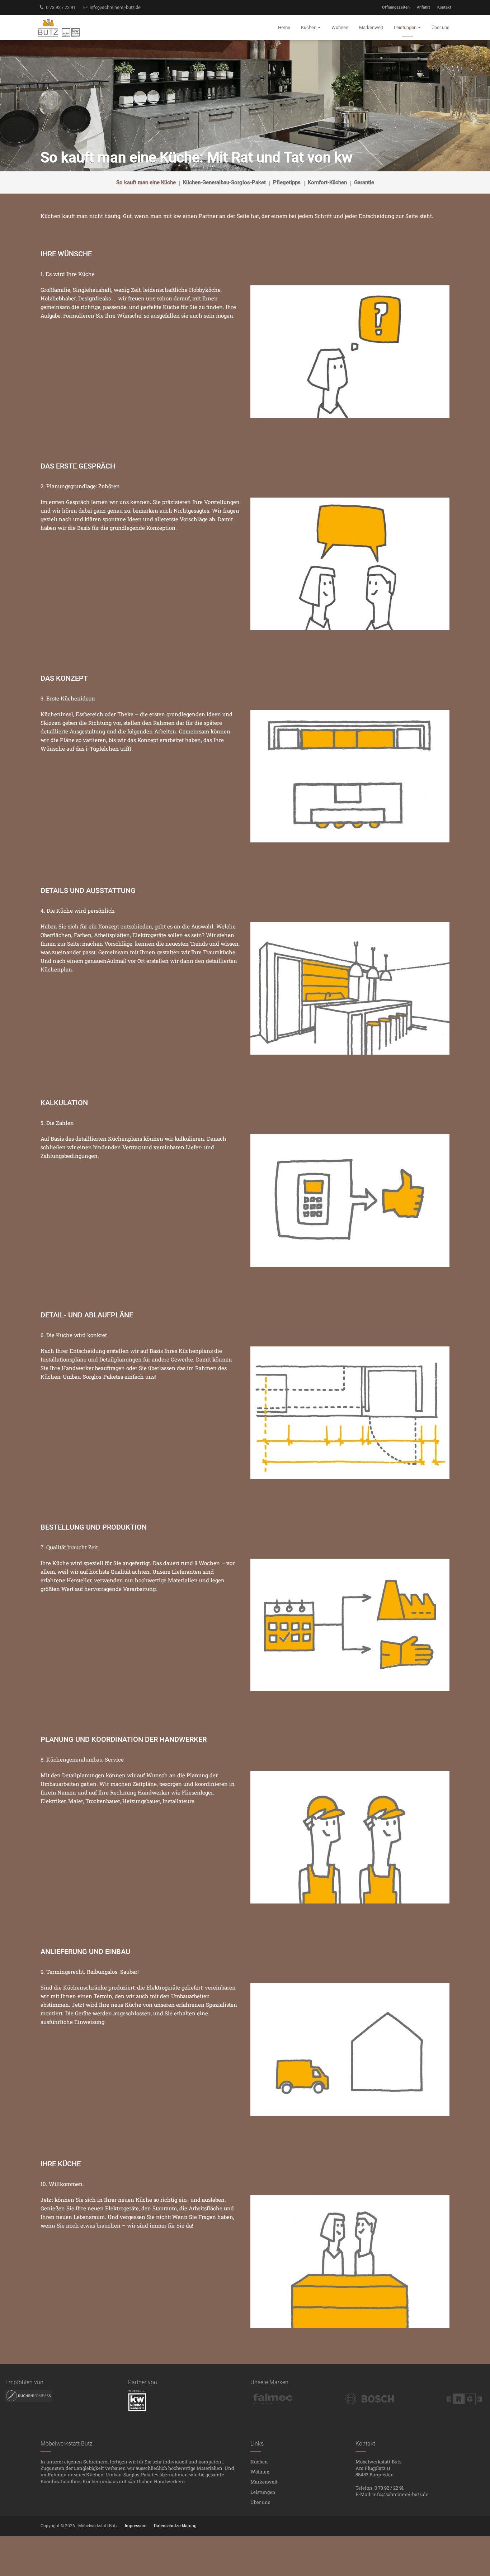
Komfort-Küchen (327, 182)
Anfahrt (423, 7)
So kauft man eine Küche (146, 182)
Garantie (364, 182)
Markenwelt (264, 2482)
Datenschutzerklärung (175, 2526)
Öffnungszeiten (396, 7)
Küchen (259, 2462)
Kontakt (444, 7)
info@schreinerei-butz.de (115, 7)
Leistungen (263, 2492)
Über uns (260, 2502)
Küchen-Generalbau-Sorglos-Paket (224, 182)
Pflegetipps (287, 182)
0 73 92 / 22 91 (60, 7)
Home (284, 27)
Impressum (136, 2526)
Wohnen (260, 2472)
